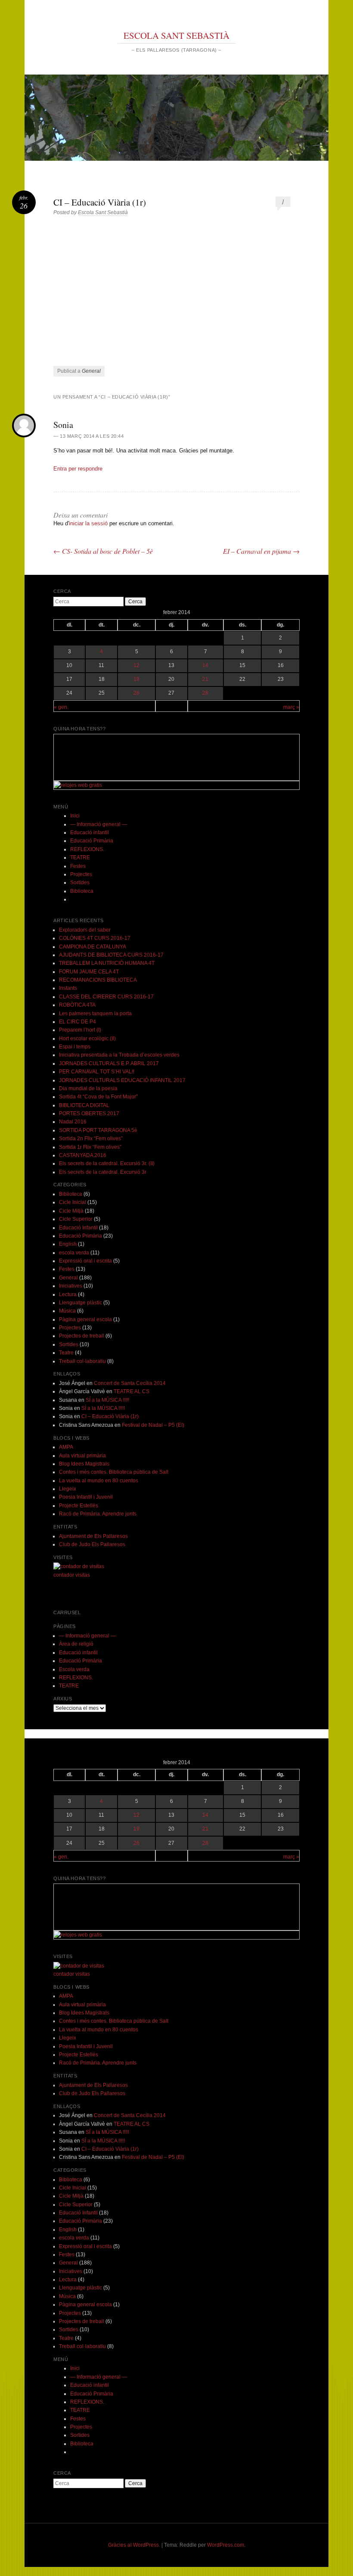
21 (205, 679)
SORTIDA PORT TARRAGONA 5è (98, 1130)
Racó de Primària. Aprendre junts (98, 1514)
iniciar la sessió (88, 523)
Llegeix (68, 1489)
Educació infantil (90, 833)
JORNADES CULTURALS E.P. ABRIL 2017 (109, 1063)
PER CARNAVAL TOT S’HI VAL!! (97, 1072)
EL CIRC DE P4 (77, 1022)
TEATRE (80, 858)
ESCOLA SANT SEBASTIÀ (176, 35)
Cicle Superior (76, 1219)
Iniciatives (71, 1286)
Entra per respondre (78, 469)
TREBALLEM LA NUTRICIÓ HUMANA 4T (107, 963)
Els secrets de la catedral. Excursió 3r (103, 1172)
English (68, 1244)
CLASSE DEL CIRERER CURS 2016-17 (106, 997)
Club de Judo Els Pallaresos (92, 1544)
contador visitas (72, 1575)
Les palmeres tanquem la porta (95, 1014)
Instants (68, 988)
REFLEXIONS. (87, 849)
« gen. (61, 707)
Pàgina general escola (85, 1319)
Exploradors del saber (85, 930)
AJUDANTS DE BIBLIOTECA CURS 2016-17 (111, 955)
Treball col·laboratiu (82, 1361)
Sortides (80, 883)
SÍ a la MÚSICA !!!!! (107, 1400)
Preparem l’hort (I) (80, 1030)
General (91, 371)
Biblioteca (82, 891)
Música (67, 1311)
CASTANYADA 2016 (83, 1155)
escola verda (74, 1253)
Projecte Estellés (79, 1506)
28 (205, 693)
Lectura (68, 1294)
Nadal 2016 (73, 1122)
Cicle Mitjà (71, 1211)
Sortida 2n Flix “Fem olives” (91, 1138)
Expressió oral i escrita (85, 1261)
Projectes (81, 874)
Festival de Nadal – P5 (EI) (153, 1425)
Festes (78, 866)
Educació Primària (92, 841)
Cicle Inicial (73, 1202)
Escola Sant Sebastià (103, 212)
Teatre (66, 1353)
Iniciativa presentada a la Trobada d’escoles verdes (119, 1055)
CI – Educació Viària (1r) (110, 1416)
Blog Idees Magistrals (84, 1464)
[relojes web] (75, 776)
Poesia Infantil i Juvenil (86, 1497)
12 (136, 665)
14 (205, 665)
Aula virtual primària (82, 1456)
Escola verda (74, 1669)
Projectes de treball (82, 1336)
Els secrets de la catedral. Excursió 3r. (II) (107, 1163)
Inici (75, 816)
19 (136, 679)
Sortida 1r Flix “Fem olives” (90, 1147)
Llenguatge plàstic (81, 1303)
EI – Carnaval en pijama (261, 551)
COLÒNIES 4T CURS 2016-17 (95, 938)
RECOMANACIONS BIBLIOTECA (98, 980)
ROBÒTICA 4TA (77, 1005)
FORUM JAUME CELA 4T (89, 972)
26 (136, 693)
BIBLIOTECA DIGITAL (84, 1105)
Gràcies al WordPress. (134, 2545)
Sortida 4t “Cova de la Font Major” (98, 1097)
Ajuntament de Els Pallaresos (93, 1536)
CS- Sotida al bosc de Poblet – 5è (103, 551)
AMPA (66, 1447)
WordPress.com (226, 2545)
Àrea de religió (76, 1644)
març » (291, 707)
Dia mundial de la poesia (88, 1088)
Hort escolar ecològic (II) (87, 1039)
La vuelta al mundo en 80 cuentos (99, 1481)
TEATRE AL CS (132, 1391)
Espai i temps (75, 1047)
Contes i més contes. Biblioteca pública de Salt (114, 1472)
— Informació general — (99, 824)
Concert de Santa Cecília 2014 (130, 1383)
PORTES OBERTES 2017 (89, 1113)
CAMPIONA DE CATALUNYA (93, 947)
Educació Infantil (78, 1228)
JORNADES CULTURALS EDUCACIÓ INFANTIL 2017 (122, 1080)
